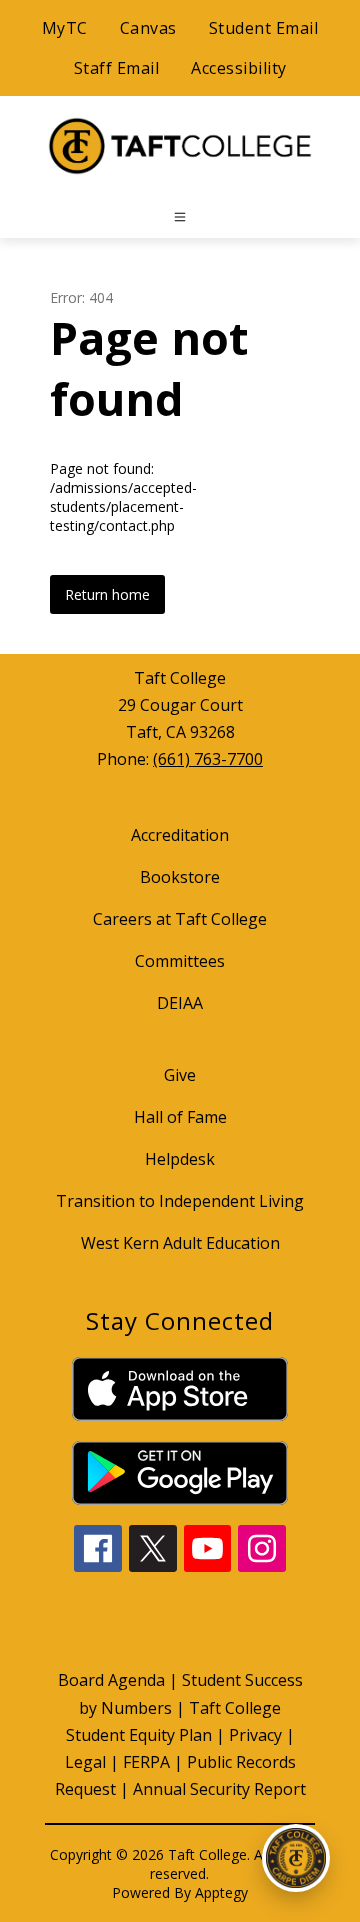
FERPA (146, 1762)
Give (180, 1075)
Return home (107, 594)
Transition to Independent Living (180, 1201)
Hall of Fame (180, 1117)
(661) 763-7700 (208, 759)
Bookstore (180, 877)
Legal (85, 1762)
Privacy (255, 1735)
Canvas (148, 28)
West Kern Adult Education (180, 1243)
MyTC (65, 28)
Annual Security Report (219, 1789)
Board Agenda (111, 1680)
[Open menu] (180, 217)
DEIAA (180, 1003)
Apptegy (221, 1892)
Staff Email (117, 68)
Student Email (264, 28)
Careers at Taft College (180, 919)
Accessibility (239, 68)
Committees (180, 961)
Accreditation (180, 835)
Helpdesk (180, 1159)
